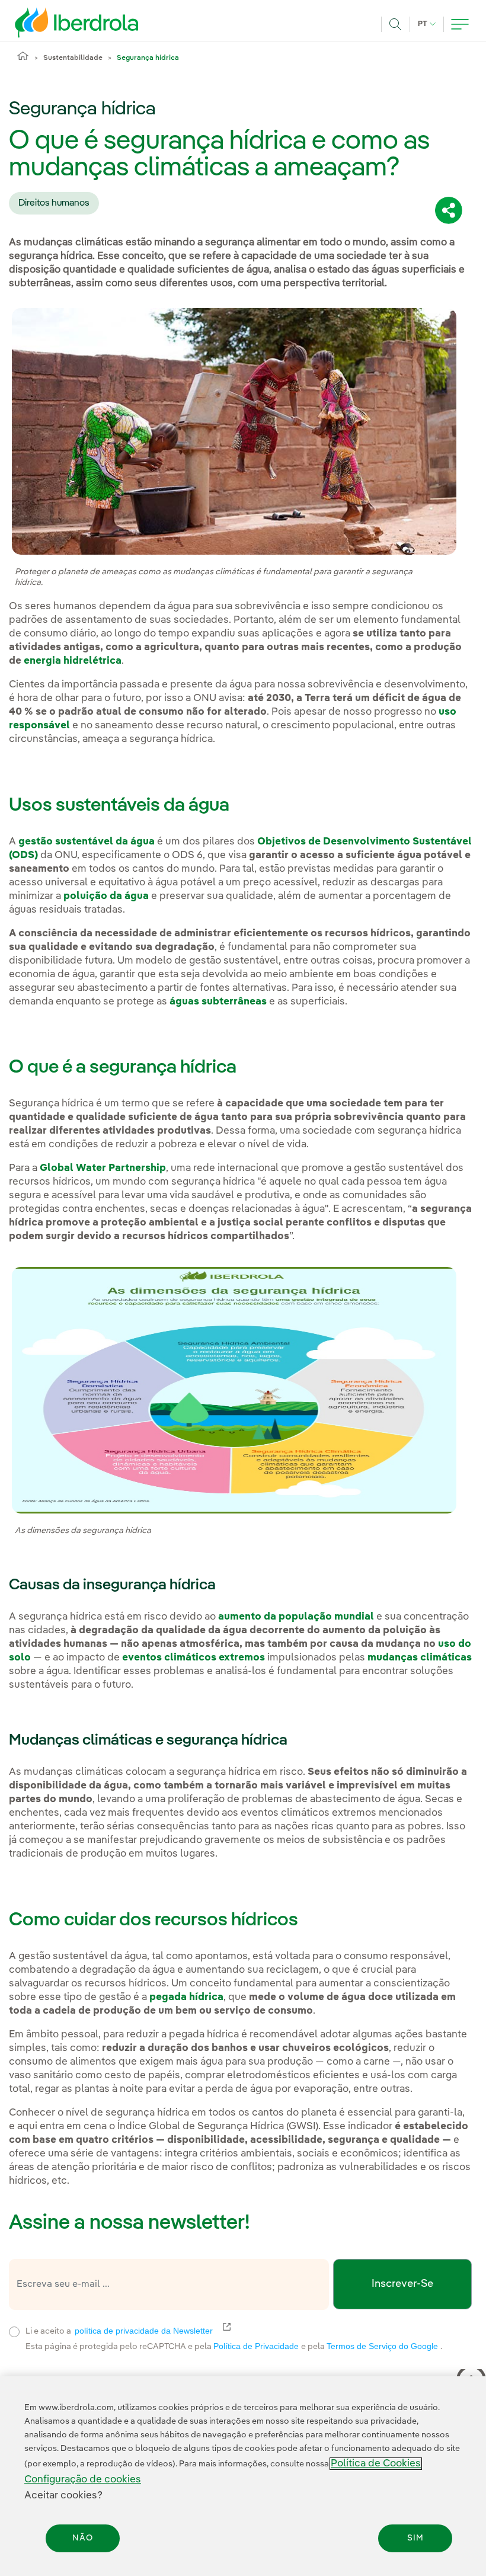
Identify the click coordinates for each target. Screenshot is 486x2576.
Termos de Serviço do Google (383, 2346)
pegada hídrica (186, 1997)
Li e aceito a (196, 2330)
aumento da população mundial (296, 1617)
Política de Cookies (376, 2464)
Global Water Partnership (103, 1168)
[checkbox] (14, 2332)
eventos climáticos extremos (194, 1658)
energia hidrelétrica (73, 661)
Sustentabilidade (73, 58)
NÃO (83, 2538)
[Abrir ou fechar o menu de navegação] (460, 24)
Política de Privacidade (257, 2346)
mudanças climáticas (420, 1658)
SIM (415, 2538)
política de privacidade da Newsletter (151, 2331)
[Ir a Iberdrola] (60, 23)
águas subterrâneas (218, 1002)
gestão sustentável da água (87, 842)
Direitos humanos (54, 203)
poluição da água (106, 896)
